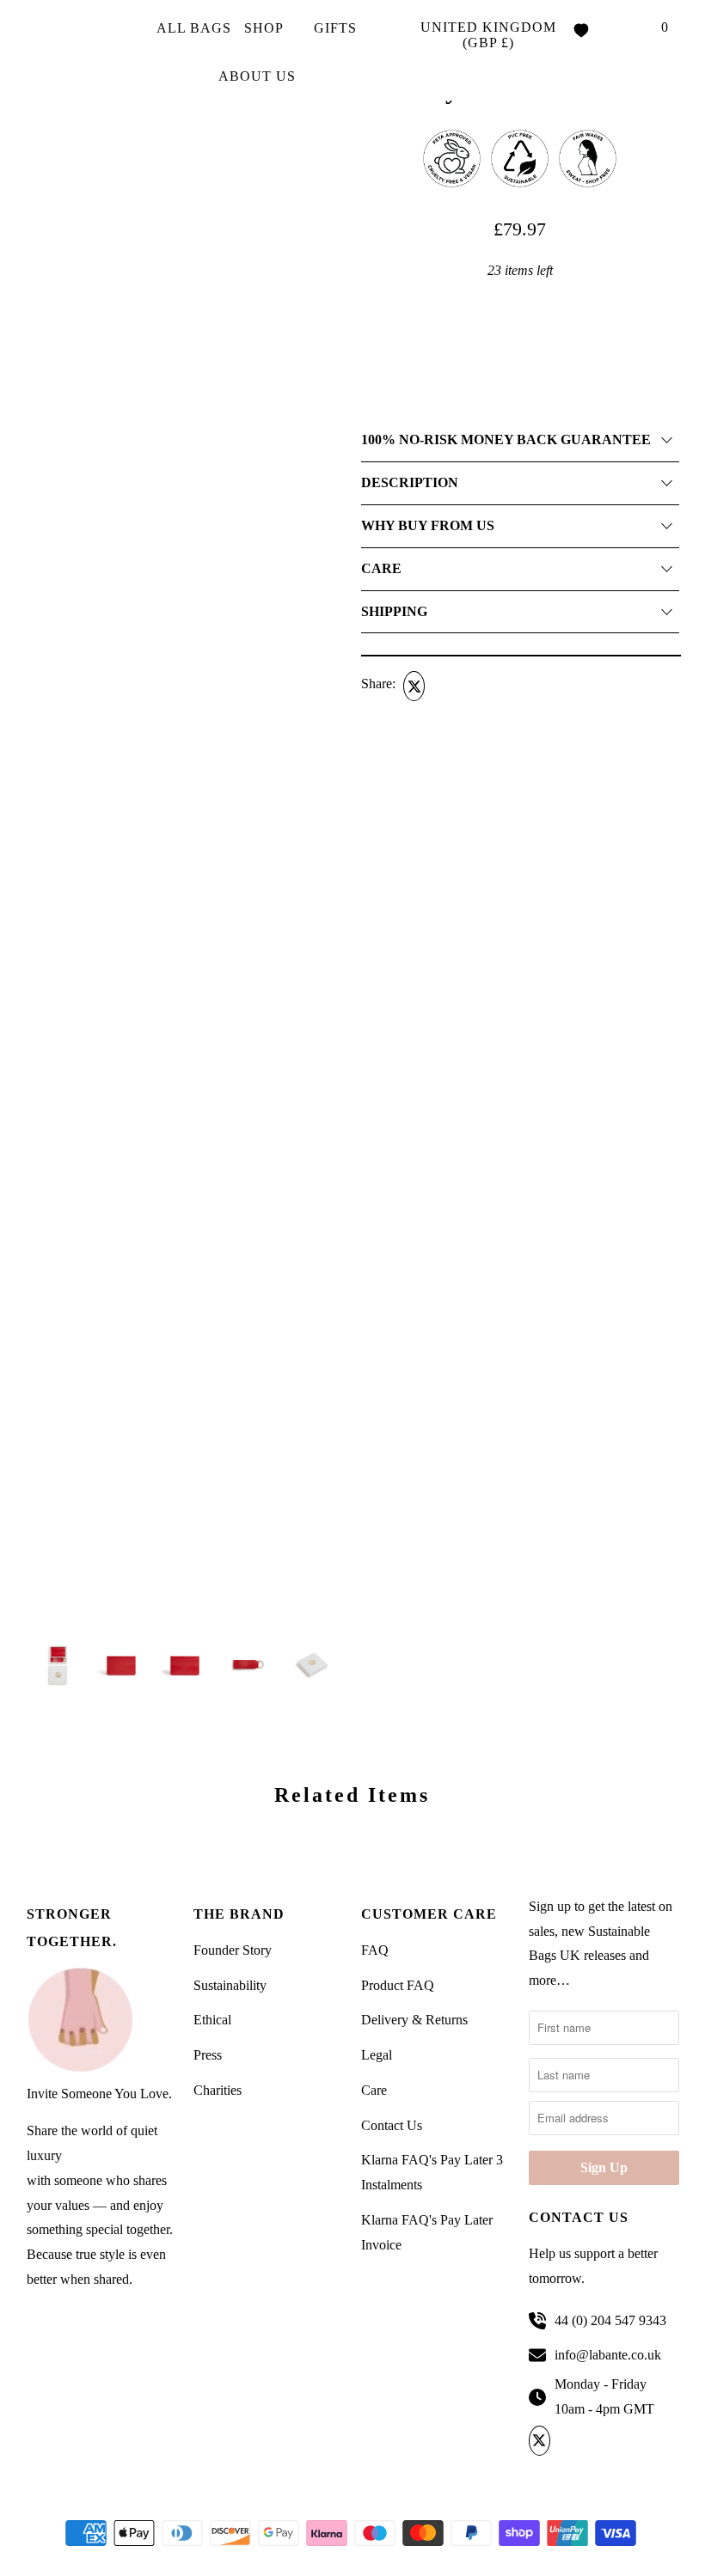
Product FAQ (398, 1985)
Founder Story (233, 1950)
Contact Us (392, 2125)
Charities (218, 2090)
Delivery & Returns (414, 2020)
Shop (266, 28)
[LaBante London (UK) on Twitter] (542, 2441)
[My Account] (606, 28)
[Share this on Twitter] (412, 686)
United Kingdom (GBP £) (488, 35)
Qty (370, 299)
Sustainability (230, 1985)
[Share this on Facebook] (445, 686)
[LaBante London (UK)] (74, 50)
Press (208, 2055)
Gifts (337, 28)
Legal (377, 2055)
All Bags (194, 28)
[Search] (629, 28)
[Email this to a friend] (511, 686)
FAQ (375, 1950)
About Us (259, 76)
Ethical (212, 2020)
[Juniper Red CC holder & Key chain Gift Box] (186, 494)
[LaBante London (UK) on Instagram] (628, 2441)
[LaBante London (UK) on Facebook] (571, 2441)
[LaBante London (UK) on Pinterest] (600, 2441)
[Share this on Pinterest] (478, 686)
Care (374, 2090)
